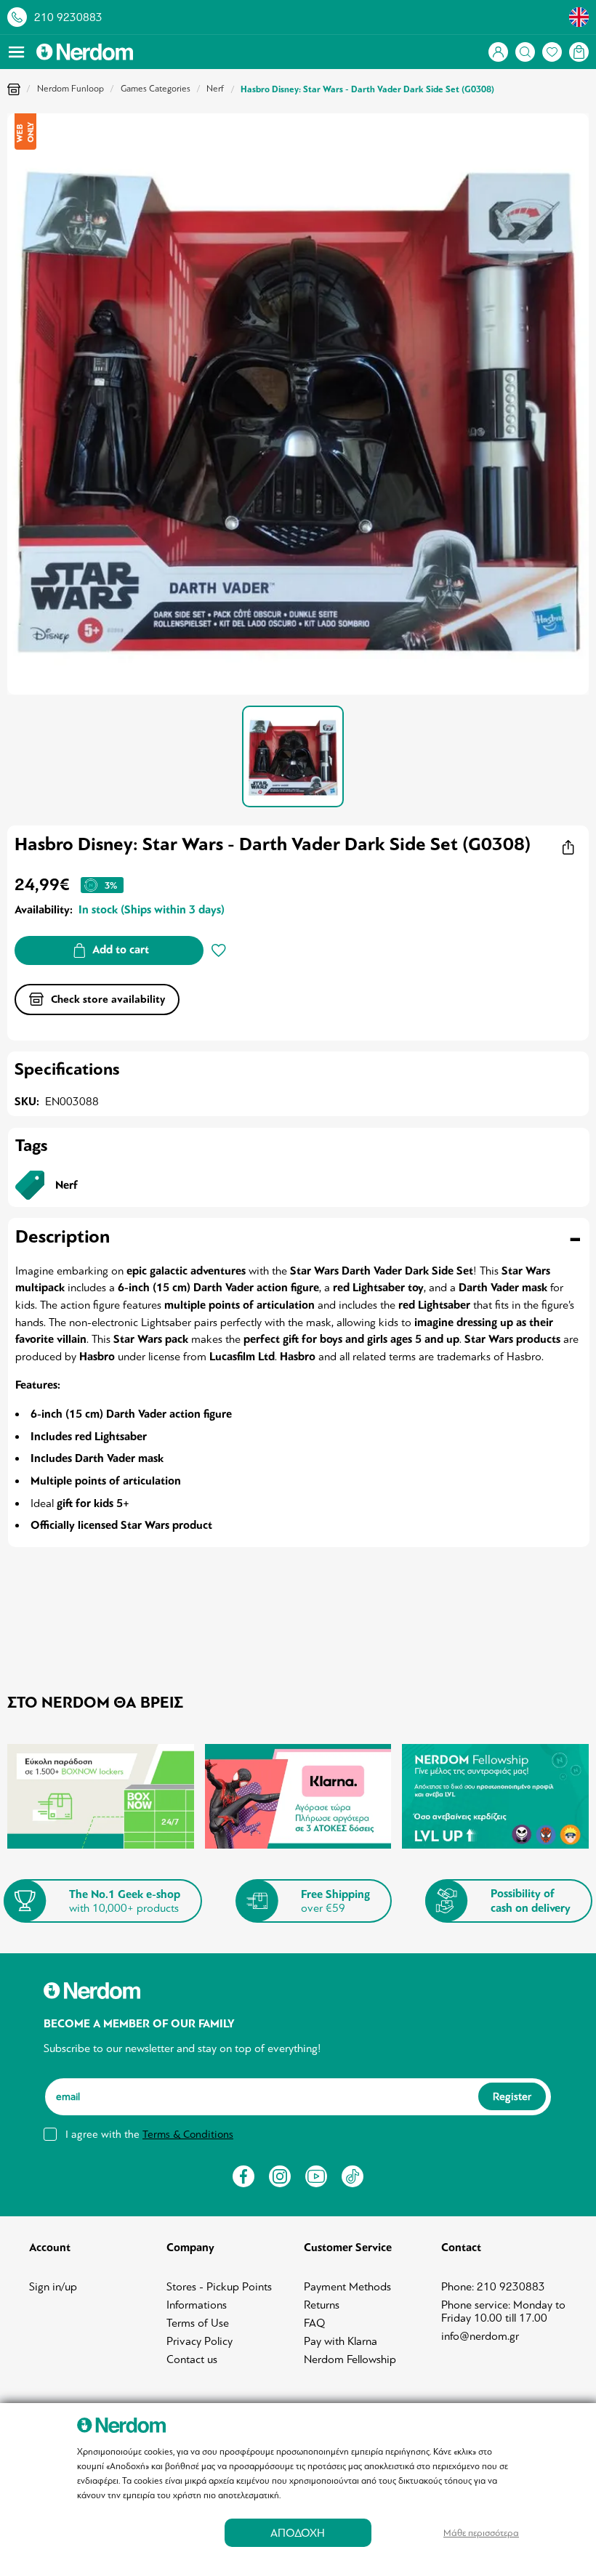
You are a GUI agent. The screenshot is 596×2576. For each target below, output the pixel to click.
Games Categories (156, 89)
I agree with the (149, 2134)
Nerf (215, 89)
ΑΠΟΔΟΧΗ (298, 2533)
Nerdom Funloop (71, 89)
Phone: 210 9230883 (493, 2287)
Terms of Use (198, 2323)
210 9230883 (68, 17)
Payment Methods (347, 2287)
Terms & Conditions (188, 2134)
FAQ (315, 2323)
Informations (197, 2305)
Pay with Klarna (341, 2341)
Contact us (192, 2359)
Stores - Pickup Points (219, 2287)
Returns (322, 2305)
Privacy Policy (200, 2341)
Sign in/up (53, 2287)
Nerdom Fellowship (350, 2359)
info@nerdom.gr (480, 2336)
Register (512, 2097)
